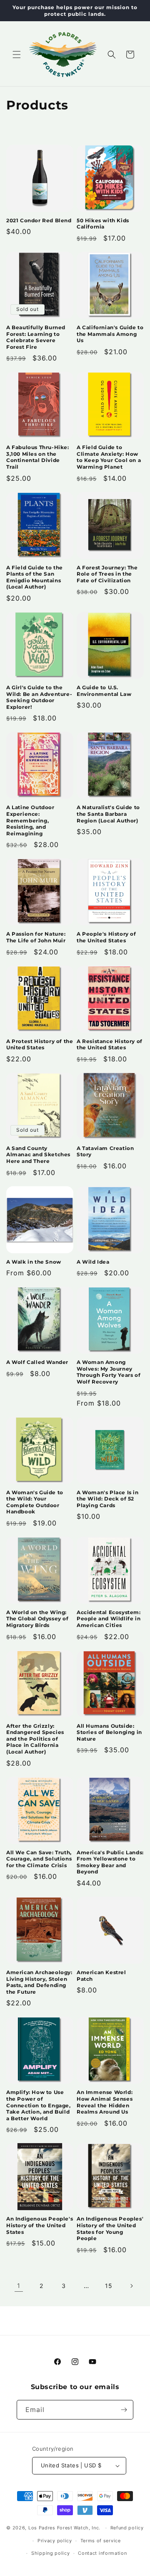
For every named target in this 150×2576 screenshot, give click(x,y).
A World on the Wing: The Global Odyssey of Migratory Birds (37, 1619)
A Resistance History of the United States (110, 1045)
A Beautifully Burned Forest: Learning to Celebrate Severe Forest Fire (36, 337)
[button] (17, 55)
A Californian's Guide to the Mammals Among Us (110, 334)
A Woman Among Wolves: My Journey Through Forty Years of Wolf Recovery (109, 1372)
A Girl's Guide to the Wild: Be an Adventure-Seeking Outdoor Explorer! (39, 697)
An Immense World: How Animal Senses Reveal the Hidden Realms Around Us (105, 2102)
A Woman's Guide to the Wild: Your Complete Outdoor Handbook (35, 1502)
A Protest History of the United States (40, 1045)
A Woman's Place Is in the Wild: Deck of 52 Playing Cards (108, 1499)
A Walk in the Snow (34, 1262)
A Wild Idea (93, 1262)
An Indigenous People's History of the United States (40, 2225)
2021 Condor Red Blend (39, 220)
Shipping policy (51, 2553)
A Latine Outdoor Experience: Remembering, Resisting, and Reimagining (30, 820)
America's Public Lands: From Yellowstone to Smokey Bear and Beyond (110, 1862)
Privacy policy (55, 2541)
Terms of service (101, 2541)
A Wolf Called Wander (37, 1362)
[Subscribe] (124, 2410)
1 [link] (19, 2286)
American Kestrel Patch (101, 1976)
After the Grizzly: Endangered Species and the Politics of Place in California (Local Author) (35, 1739)
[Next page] (131, 2286)
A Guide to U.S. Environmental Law (104, 691)
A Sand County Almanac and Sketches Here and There (38, 1155)
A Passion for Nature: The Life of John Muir (36, 937)
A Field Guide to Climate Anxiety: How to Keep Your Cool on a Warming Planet (109, 457)
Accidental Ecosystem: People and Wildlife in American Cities (109, 1619)
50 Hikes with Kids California (103, 224)
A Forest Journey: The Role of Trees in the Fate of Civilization (107, 574)
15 (109, 2286)
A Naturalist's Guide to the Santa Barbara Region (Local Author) (108, 814)
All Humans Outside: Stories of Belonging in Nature (109, 1732)
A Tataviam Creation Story (105, 1151)
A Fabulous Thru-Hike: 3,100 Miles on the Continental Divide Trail (38, 457)
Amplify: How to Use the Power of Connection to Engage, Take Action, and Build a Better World (39, 2105)
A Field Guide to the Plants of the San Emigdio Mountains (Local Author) (35, 577)
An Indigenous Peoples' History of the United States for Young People (110, 2228)
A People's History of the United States (106, 937)
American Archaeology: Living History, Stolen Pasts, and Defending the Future (39, 1982)
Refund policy (127, 2528)
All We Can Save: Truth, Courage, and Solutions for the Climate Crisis (39, 1859)
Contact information (102, 2553)
